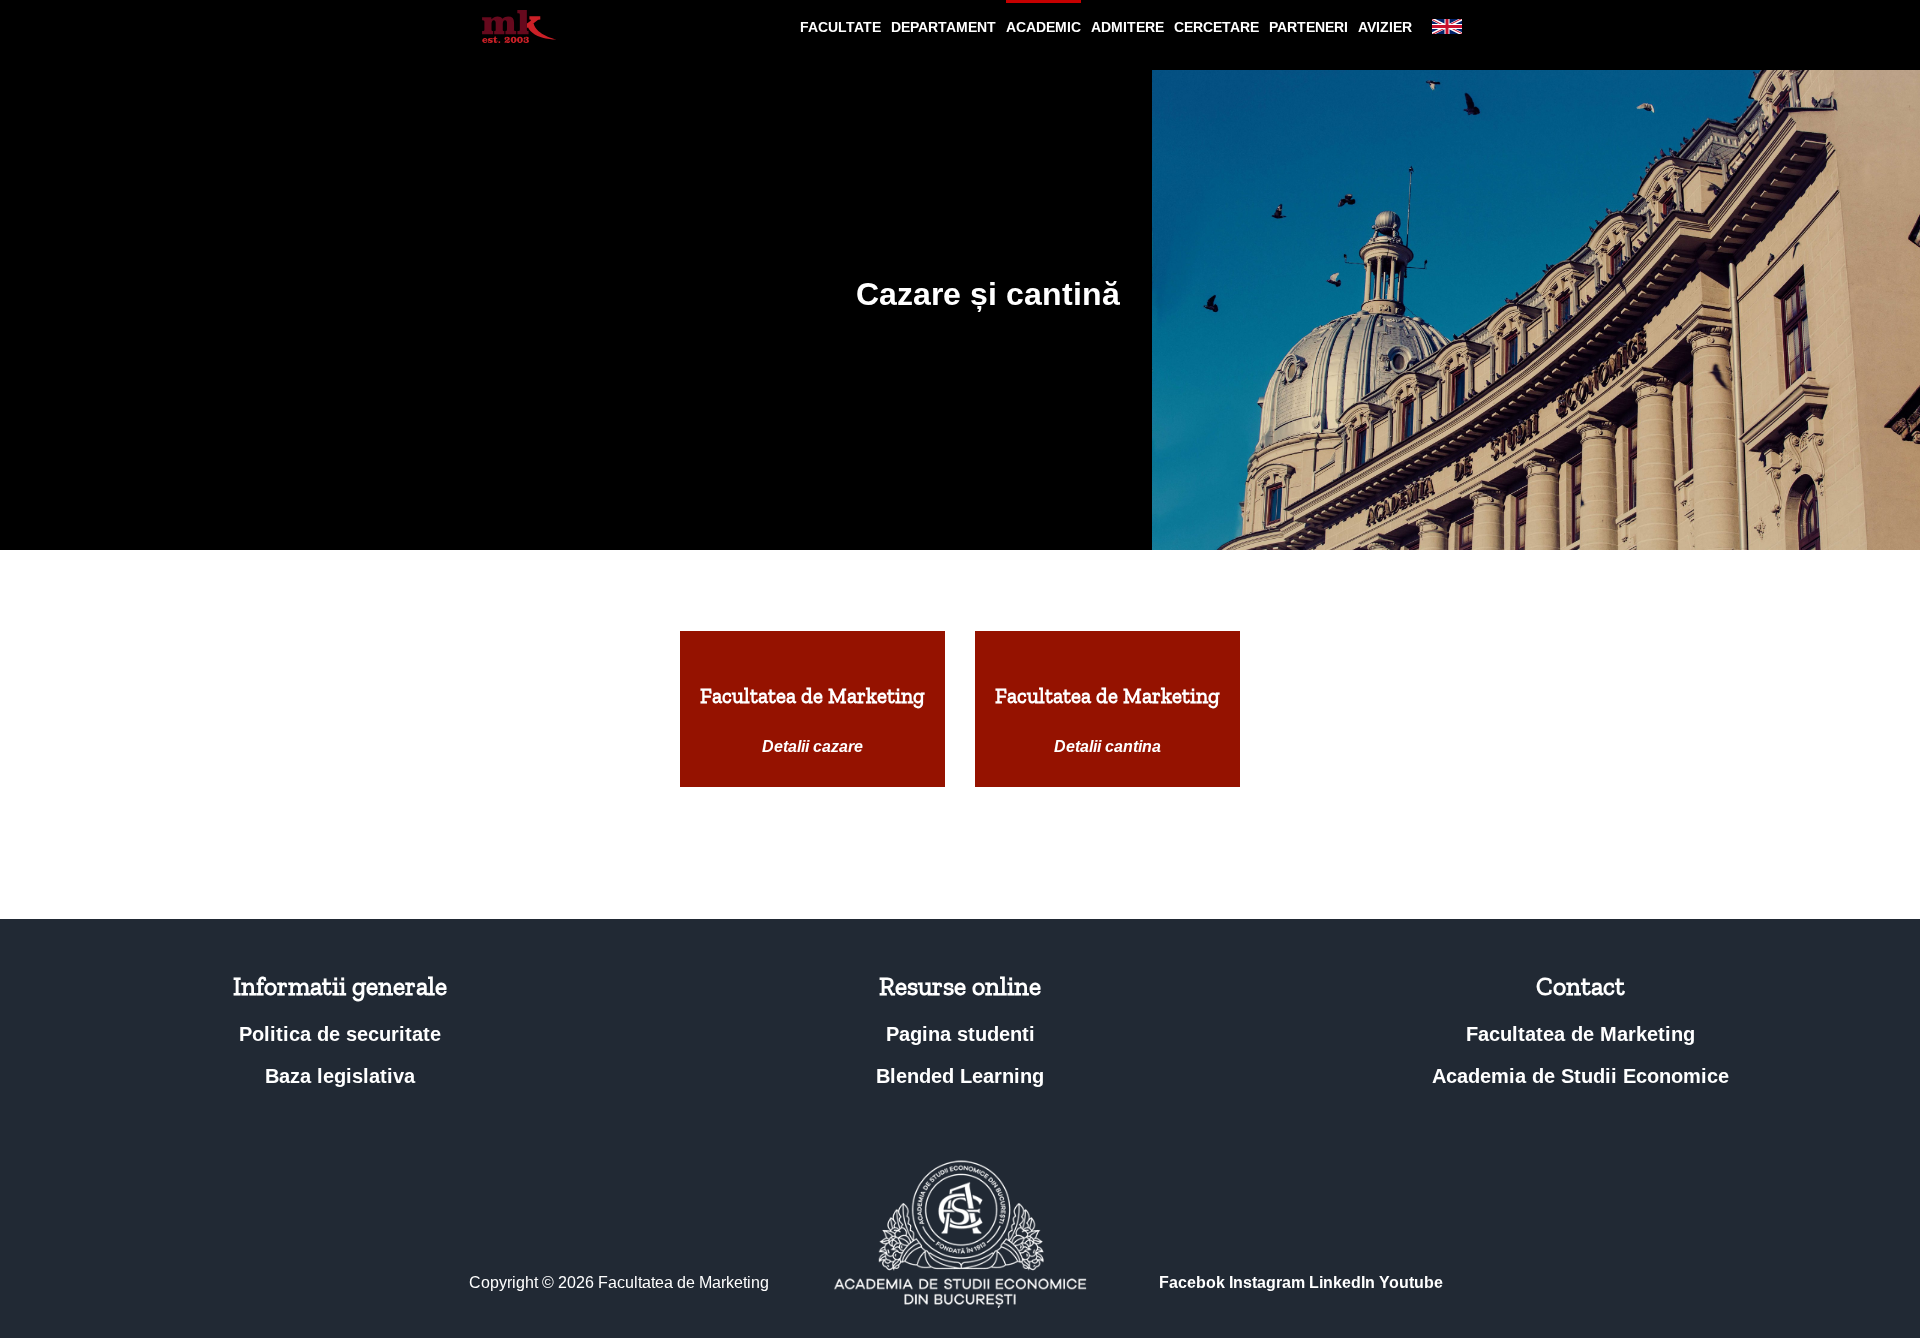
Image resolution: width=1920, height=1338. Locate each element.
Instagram (1267, 1282)
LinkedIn (1342, 1282)
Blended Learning (960, 1076)
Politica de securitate (340, 1034)
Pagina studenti (960, 1034)
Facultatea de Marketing (1580, 1034)
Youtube (1411, 1282)
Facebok (1192, 1282)
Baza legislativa (340, 1076)
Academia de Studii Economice (1580, 1076)
